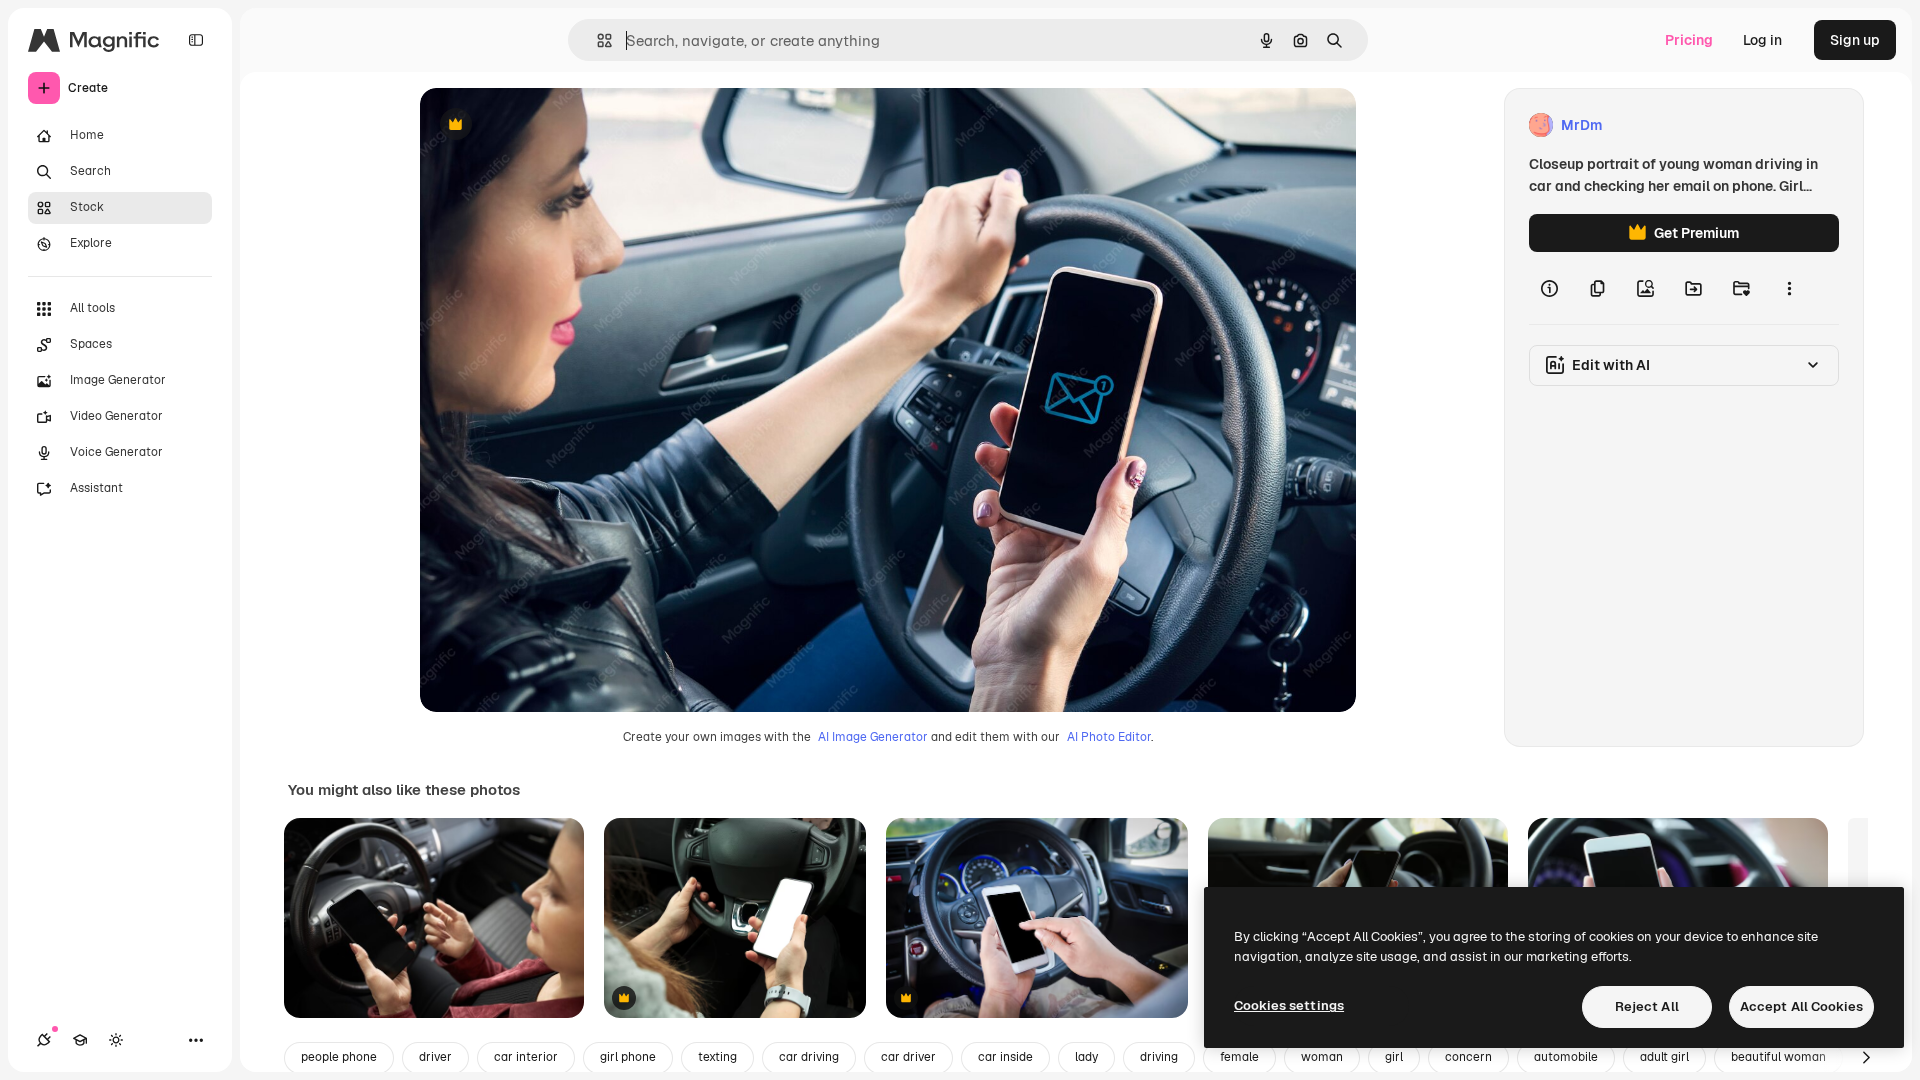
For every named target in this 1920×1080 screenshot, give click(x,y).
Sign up (1855, 40)
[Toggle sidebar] (196, 40)
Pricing (1689, 40)
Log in (1762, 40)
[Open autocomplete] (596, 40)
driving (1159, 1057)
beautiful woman (1778, 1057)
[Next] (1866, 1058)
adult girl (1664, 1057)
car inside (1005, 1057)
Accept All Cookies (1801, 1006)
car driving (809, 1057)
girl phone (628, 1057)
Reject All (1647, 1006)
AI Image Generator (873, 737)
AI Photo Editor (1109, 737)
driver (435, 1057)
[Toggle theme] (116, 1040)
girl (1394, 1057)
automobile (1566, 1057)
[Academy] (80, 1040)
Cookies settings (1289, 1005)
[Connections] (44, 1040)
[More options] (1789, 288)
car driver (908, 1057)
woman (1322, 1057)
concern (1468, 1057)
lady (1086, 1057)
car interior (526, 1057)
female (1239, 1057)
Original (548, 125)
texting (717, 1057)
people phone (339, 1057)
